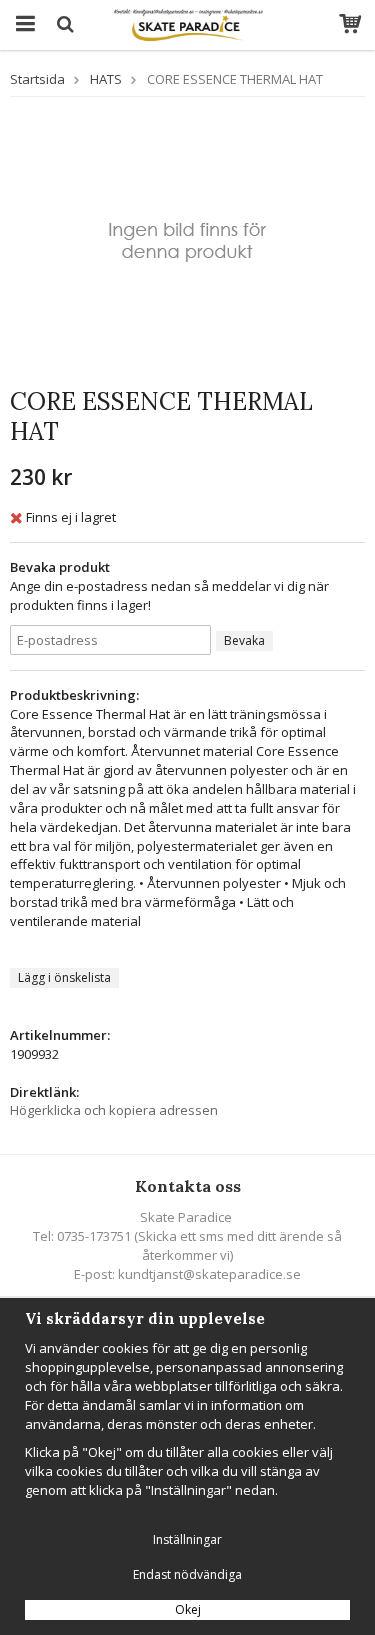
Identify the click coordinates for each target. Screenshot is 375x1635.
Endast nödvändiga (187, 1574)
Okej (188, 1609)
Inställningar (187, 1539)
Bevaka (244, 640)
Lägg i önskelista (64, 977)
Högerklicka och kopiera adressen (114, 1110)
